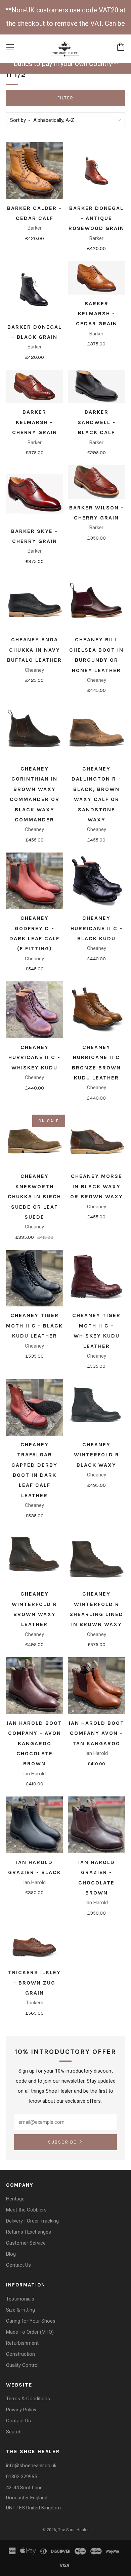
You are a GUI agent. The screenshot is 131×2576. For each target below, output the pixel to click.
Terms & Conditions (28, 2399)
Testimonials (20, 2299)
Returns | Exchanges (29, 2232)
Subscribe (62, 2142)
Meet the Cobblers (26, 2210)
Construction (20, 2354)
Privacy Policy (21, 2410)
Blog (11, 2254)
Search (14, 2432)
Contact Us (18, 2265)
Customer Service (26, 2243)
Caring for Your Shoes (31, 2321)
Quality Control (22, 2365)
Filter (65, 98)
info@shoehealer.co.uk (31, 2466)
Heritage (15, 2199)
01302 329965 (21, 2477)
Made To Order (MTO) (30, 2332)
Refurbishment (22, 2343)
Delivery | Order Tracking (32, 2221)
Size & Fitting (20, 2310)
